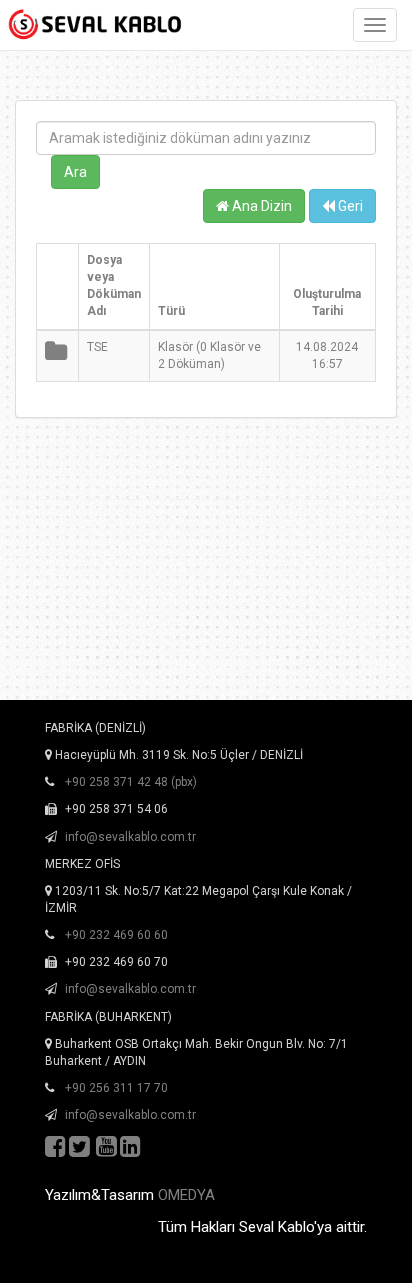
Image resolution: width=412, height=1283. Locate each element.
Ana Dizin (260, 206)
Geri (349, 206)
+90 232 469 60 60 (116, 935)
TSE (97, 347)
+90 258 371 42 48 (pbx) (131, 782)
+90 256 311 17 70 (116, 1088)
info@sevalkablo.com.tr (130, 837)
